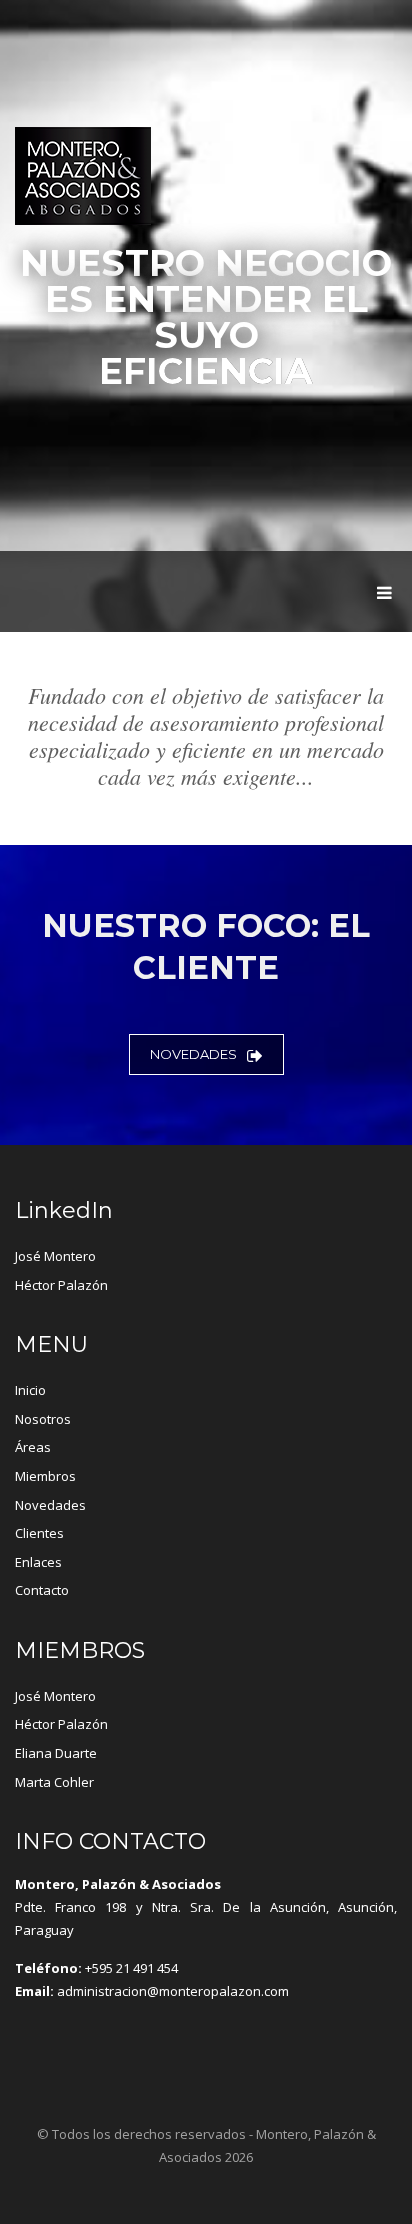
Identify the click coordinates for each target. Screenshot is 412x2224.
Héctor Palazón (61, 1285)
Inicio (30, 1390)
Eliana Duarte (56, 1753)
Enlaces (38, 1562)
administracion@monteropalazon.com (173, 1991)
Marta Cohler (54, 1782)
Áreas (33, 1447)
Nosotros (43, 1419)
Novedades (193, 1054)
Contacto (42, 1590)
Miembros (45, 1476)
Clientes (39, 1533)
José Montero (55, 1256)
